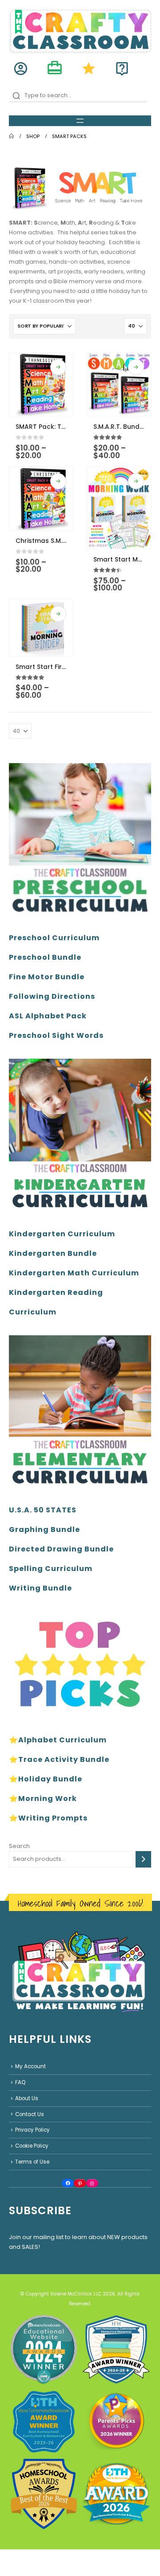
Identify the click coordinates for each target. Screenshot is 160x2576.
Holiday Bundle (50, 1779)
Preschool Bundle (45, 957)
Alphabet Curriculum (62, 1740)
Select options (58, 367)
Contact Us (30, 2114)
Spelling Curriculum (51, 1569)
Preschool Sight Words (56, 1035)
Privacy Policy (32, 2130)
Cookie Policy (32, 2146)
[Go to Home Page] (11, 136)
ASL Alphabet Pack (48, 1016)
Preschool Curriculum (54, 938)
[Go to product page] (41, 384)
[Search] (143, 1859)
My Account (30, 2066)
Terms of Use (32, 2162)
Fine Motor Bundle (47, 977)
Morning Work (48, 1798)
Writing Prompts (53, 1818)
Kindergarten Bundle (53, 1253)
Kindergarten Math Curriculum (74, 1273)
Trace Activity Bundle (64, 1759)
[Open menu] (80, 121)
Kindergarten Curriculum (62, 1234)
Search (19, 1846)
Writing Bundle (40, 1588)
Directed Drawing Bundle (61, 1549)
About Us (27, 2098)
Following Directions (52, 996)
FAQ (20, 2082)
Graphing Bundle (44, 1529)
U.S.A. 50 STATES (43, 1510)
